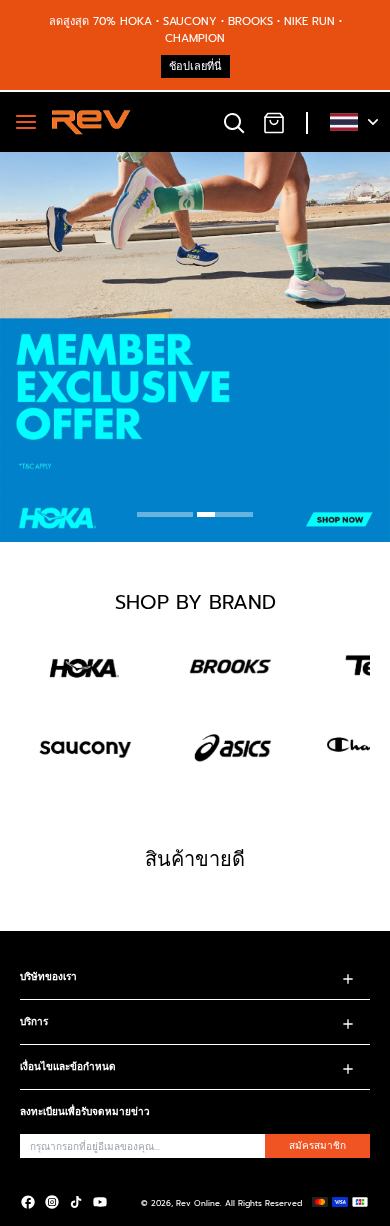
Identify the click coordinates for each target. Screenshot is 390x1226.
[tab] (165, 517)
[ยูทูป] (100, 1202)
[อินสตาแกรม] (52, 1202)
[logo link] (85, 666)
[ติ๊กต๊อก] (76, 1202)
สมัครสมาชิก (317, 1145)
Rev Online (198, 1203)
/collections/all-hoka (62, 161)
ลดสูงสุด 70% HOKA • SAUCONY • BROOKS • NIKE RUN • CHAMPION (195, 30)
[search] (234, 122)
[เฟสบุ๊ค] (28, 1202)
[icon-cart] (274, 122)
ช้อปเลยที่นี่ (195, 66)
